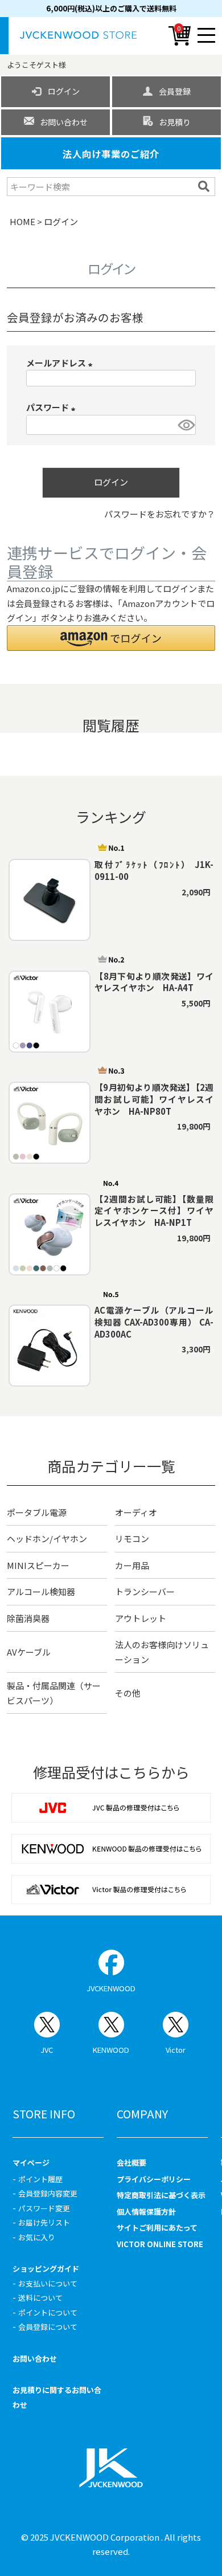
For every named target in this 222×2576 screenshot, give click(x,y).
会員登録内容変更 (48, 2193)
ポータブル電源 (37, 1512)
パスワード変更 (44, 2208)
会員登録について (48, 2327)
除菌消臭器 (28, 1618)
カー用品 (132, 1565)
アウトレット (141, 1618)
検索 (205, 186)
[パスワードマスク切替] (185, 425)
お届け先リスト (44, 2222)
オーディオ (136, 1512)
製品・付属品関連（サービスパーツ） (54, 1693)
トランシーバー (145, 1591)
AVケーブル (29, 1652)
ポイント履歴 (40, 2179)
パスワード (53, 407)
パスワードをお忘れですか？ (160, 514)
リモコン (132, 1538)
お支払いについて (48, 2283)
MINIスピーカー (38, 1565)
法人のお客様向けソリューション (162, 1652)
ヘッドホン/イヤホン (47, 1538)
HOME (22, 221)
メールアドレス (61, 363)
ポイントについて (48, 2312)
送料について (40, 2298)
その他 (128, 1693)
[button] (111, 638)
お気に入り (37, 2237)
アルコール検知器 (41, 1591)
